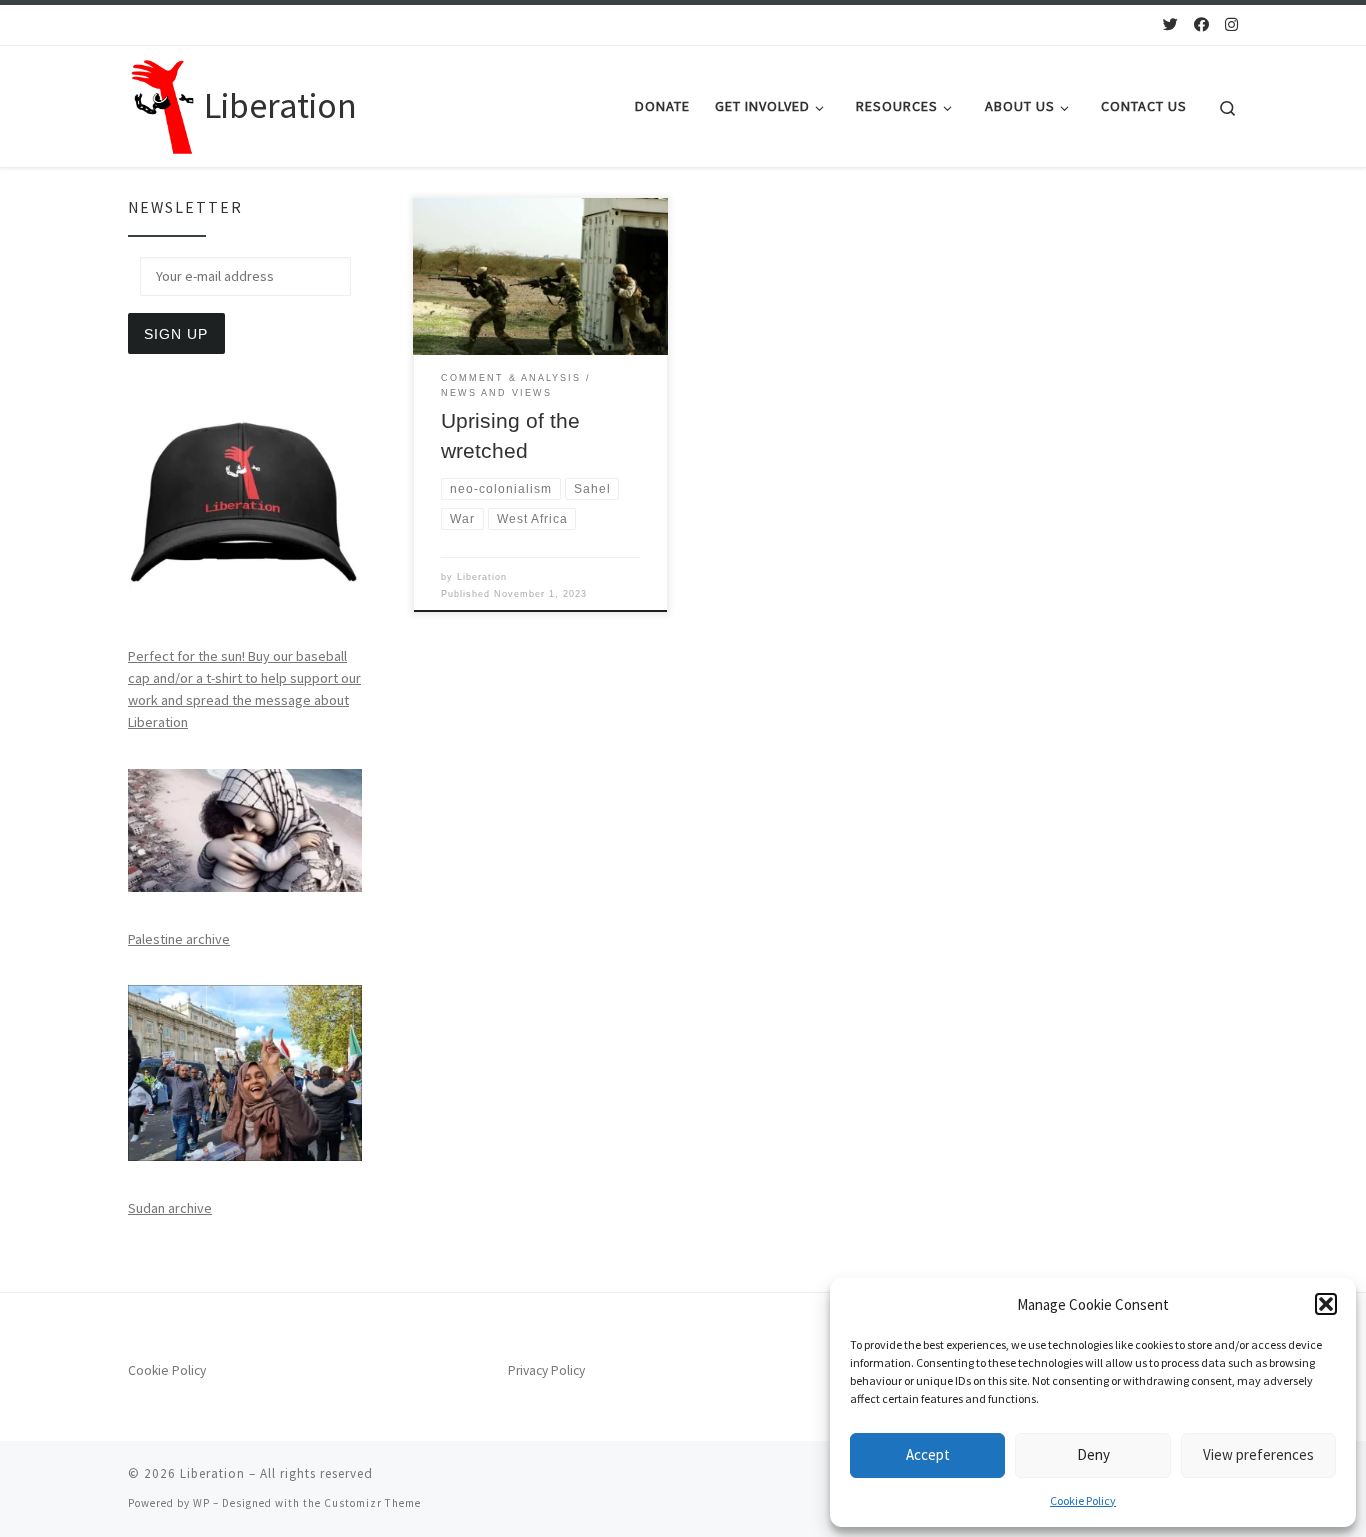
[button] (1326, 1304)
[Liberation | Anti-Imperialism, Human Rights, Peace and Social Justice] (162, 102)
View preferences (1258, 1454)
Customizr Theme (372, 1503)
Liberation (482, 577)
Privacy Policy (546, 1370)
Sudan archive (170, 1208)
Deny (1093, 1454)
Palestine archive (179, 939)
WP (201, 1503)
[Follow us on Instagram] (1231, 24)
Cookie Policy (1083, 1500)
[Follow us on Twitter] (1170, 24)
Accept (928, 1454)
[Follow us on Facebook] (1201, 24)
